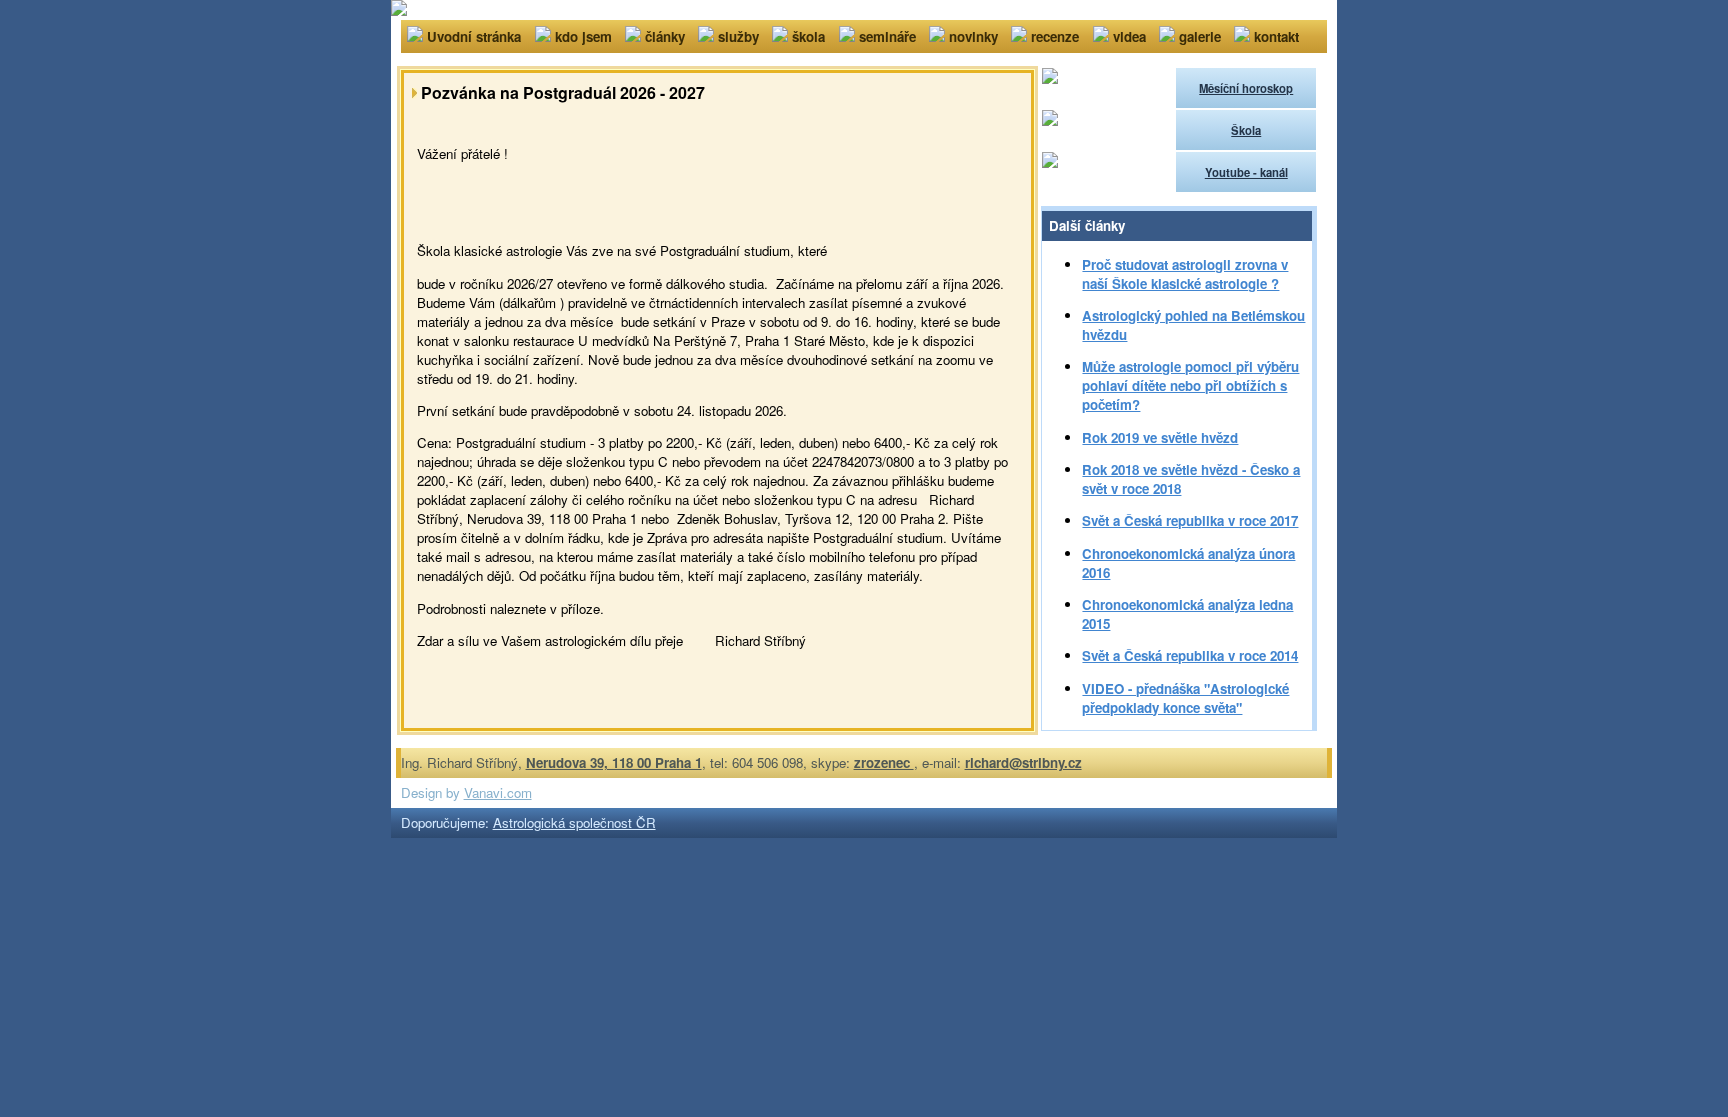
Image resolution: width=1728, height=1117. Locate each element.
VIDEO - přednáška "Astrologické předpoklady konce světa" (1185, 698)
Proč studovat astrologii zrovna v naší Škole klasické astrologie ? (1185, 274)
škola (808, 36)
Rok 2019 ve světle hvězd (1160, 437)
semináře (887, 36)
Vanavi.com (498, 792)
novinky (973, 36)
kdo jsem (583, 36)
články (665, 36)
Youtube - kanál (1246, 172)
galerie (1200, 36)
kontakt (1276, 36)
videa (1129, 36)
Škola (1246, 130)
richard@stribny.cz (1023, 762)
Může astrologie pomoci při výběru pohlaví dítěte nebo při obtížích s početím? (1190, 385)
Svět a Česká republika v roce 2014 (1190, 655)
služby (738, 36)
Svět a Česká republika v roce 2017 (1190, 520)
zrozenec (884, 762)
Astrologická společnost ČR (574, 822)
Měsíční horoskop (1246, 88)
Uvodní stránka (474, 36)
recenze (1055, 36)
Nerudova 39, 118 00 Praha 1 (614, 762)
